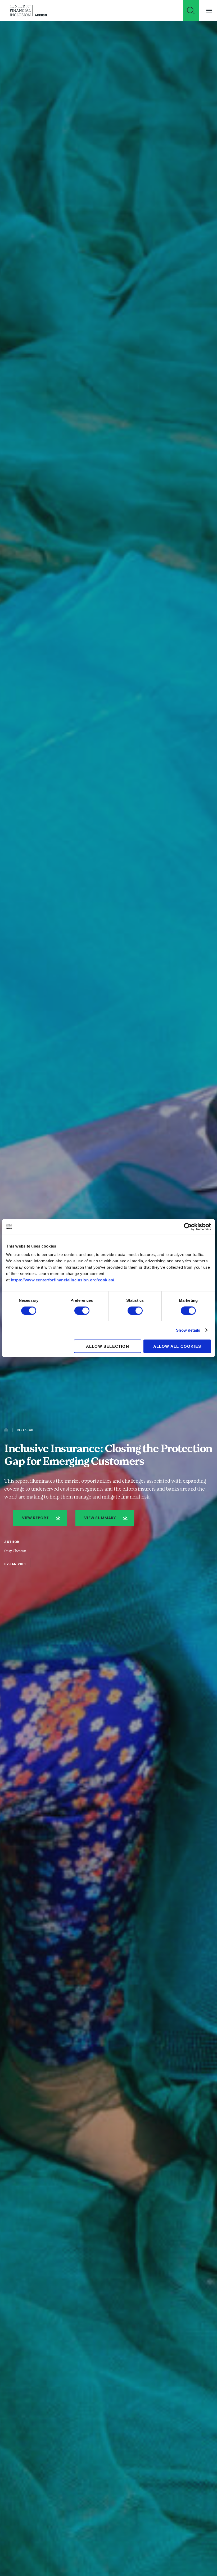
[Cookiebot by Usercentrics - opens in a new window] (188, 1227)
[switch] (82, 1311)
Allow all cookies (177, 1346)
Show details (188, 1330)
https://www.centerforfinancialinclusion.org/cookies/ (63, 1280)
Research (25, 1430)
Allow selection (108, 1346)
